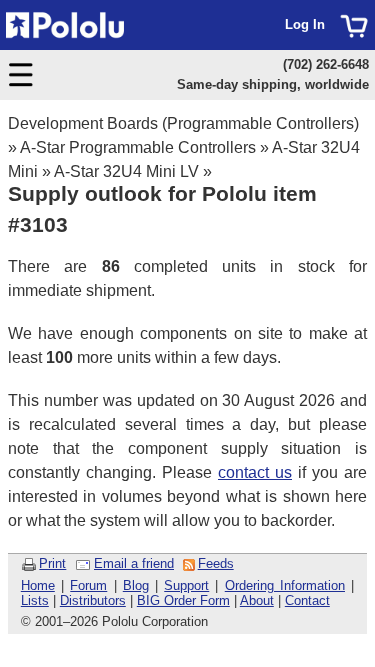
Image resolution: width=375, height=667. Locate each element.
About (257, 600)
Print (52, 563)
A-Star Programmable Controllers (138, 147)
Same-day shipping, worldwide (273, 84)
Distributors (93, 600)
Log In (305, 24)
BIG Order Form (183, 600)
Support (186, 585)
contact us (255, 472)
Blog (136, 585)
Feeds (216, 563)
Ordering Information (285, 585)
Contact (307, 600)
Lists (35, 600)
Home (38, 585)
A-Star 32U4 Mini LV (126, 171)
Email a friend (134, 563)
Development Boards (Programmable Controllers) (183, 123)
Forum (88, 585)
